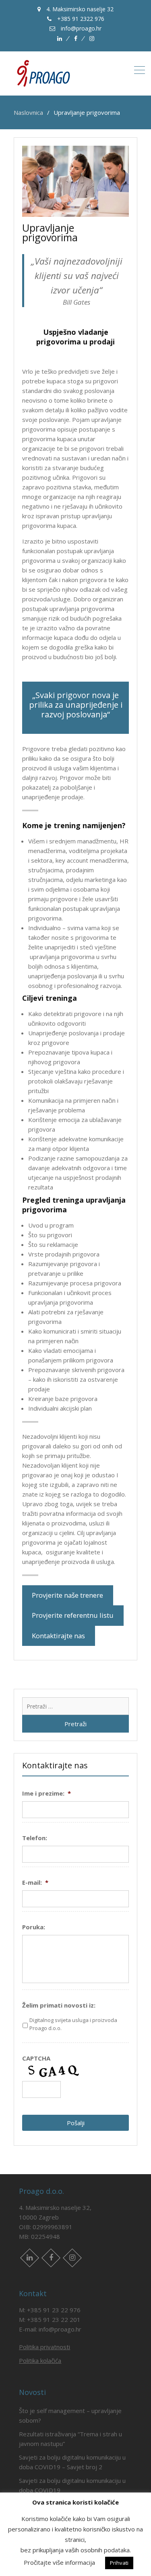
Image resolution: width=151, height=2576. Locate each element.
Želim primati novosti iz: (59, 2005)
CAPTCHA (36, 2058)
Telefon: (35, 1838)
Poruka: (34, 1927)
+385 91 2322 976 (80, 19)
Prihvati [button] (119, 2563)
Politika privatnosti (44, 2347)
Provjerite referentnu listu (73, 1615)
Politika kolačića (40, 2360)
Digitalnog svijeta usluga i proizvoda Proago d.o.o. (73, 2024)
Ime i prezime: (47, 1793)
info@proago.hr (80, 28)
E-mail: (35, 1883)
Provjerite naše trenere (67, 1595)
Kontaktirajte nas (58, 1636)
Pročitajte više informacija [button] (59, 2562)
